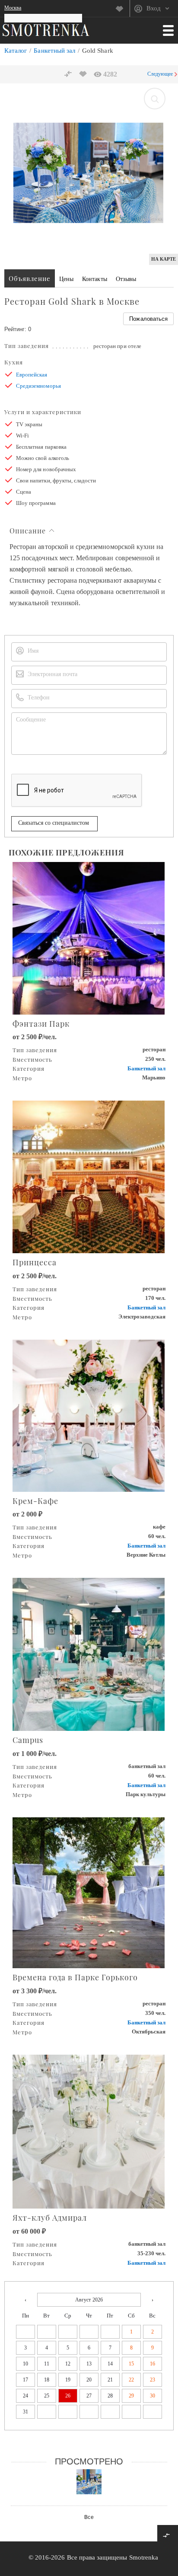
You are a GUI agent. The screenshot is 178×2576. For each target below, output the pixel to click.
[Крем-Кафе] (89, 1415)
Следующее (160, 74)
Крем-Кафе (35, 1501)
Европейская (32, 375)
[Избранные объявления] (122, 9)
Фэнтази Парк (41, 1024)
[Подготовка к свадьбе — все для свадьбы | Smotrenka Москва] (46, 30)
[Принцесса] (89, 1176)
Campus (28, 1740)
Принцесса (35, 1262)
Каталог (16, 51)
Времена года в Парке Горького (75, 1977)
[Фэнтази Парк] (89, 937)
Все (89, 2517)
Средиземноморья (38, 386)
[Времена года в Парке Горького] (89, 1892)
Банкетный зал (54, 51)
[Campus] (89, 1654)
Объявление (30, 278)
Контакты (94, 279)
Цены (66, 279)
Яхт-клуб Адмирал (50, 2218)
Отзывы (126, 279)
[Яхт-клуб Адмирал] (89, 2131)
